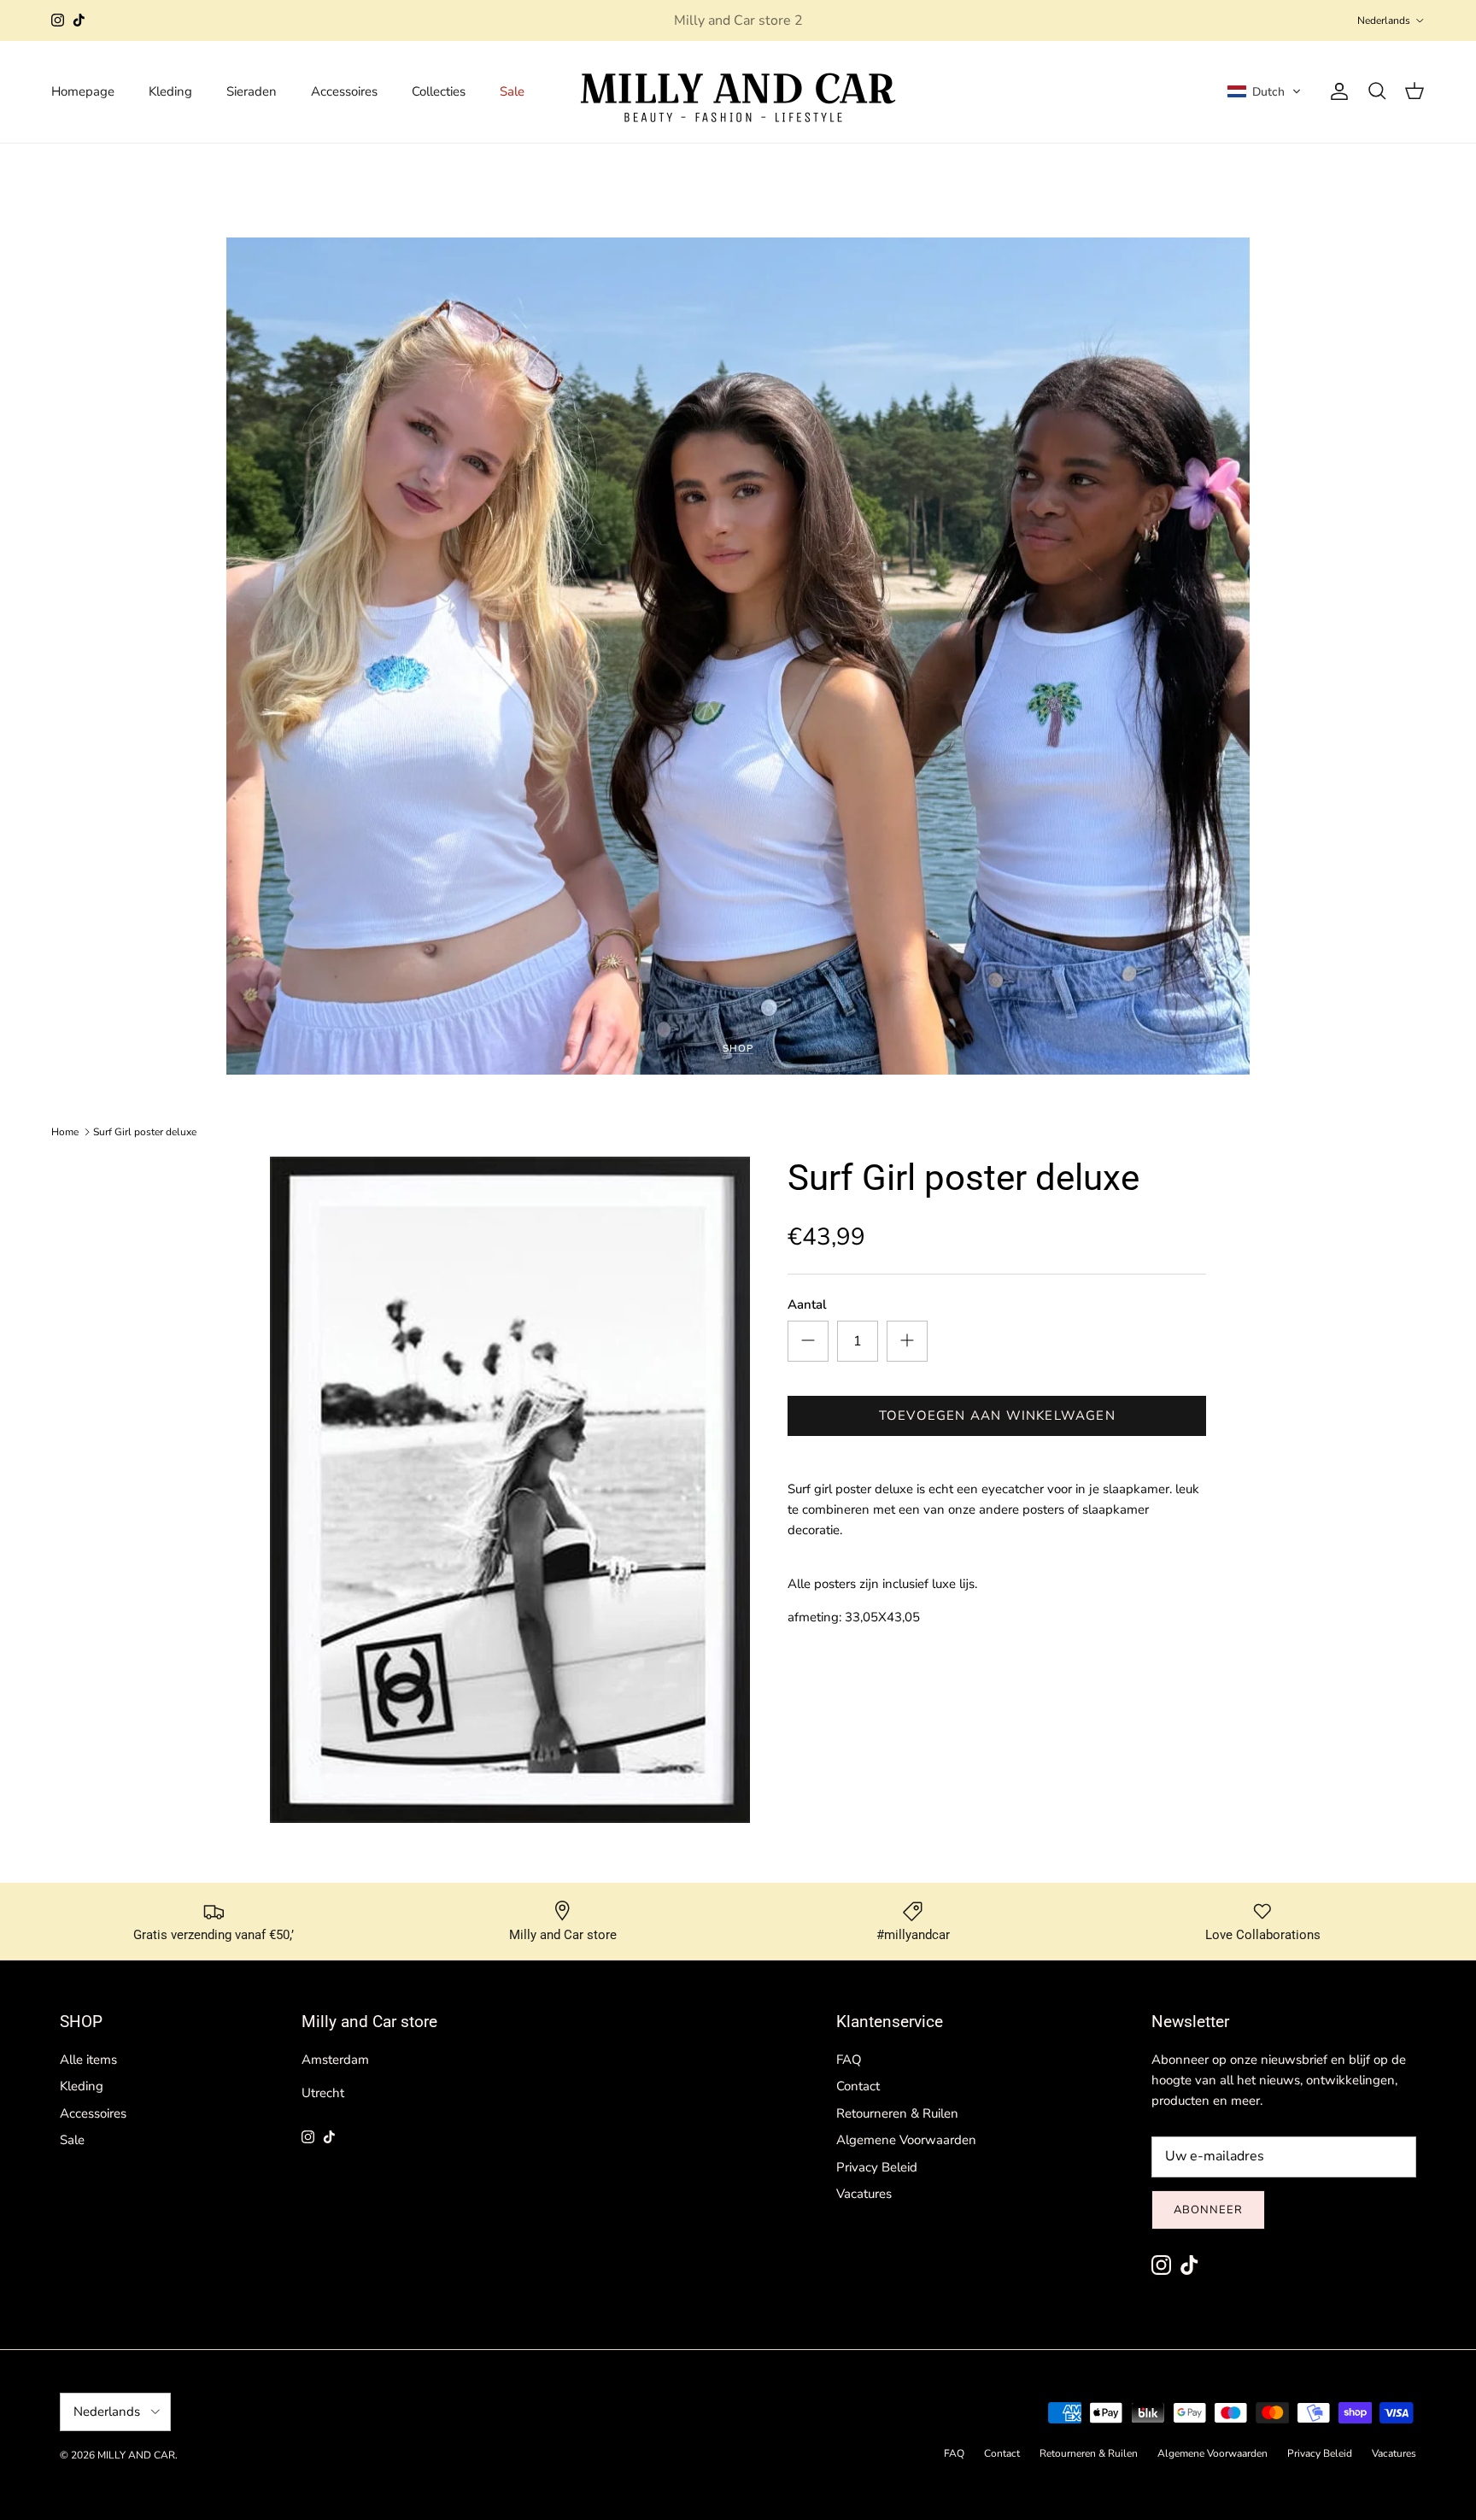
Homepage (83, 91)
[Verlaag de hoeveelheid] (808, 1340)
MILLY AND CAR (136, 2455)
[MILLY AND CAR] (738, 92)
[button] (1264, 91)
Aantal (807, 1304)
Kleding (170, 91)
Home (65, 1132)
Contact (858, 2086)
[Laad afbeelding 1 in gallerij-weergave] (510, 1490)
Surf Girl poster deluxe (145, 1132)
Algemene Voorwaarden (906, 2140)
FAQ (849, 2060)
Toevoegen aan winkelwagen (997, 1415)
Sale (512, 91)
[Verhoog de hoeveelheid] (907, 1340)
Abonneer (1208, 2210)
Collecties (439, 91)
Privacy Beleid (877, 2167)
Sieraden (252, 91)
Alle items (88, 2060)
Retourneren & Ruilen (897, 2113)
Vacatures (864, 2194)
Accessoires (344, 91)
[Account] (1336, 91)
